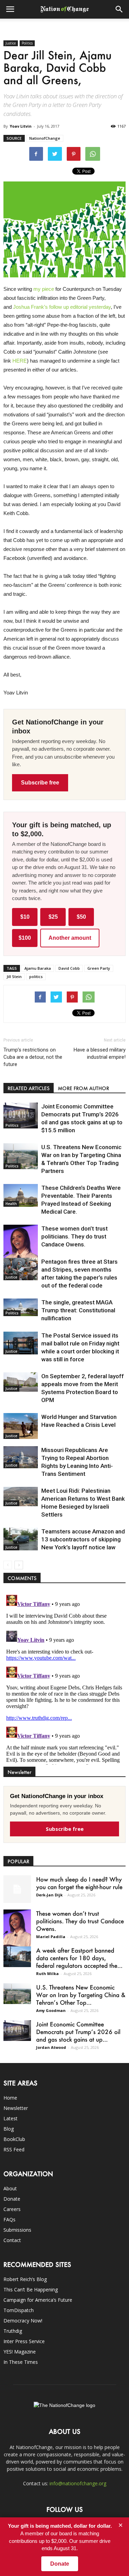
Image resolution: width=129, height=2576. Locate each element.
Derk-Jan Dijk (49, 1895)
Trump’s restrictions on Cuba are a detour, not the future (33, 1057)
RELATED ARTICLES (29, 1088)
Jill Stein (14, 976)
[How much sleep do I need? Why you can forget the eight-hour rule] (17, 1889)
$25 (53, 917)
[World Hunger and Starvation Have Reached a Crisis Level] (21, 1426)
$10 (25, 917)
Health (11, 1204)
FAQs (9, 2219)
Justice (11, 43)
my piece (44, 289)
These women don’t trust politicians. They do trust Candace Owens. (74, 1236)
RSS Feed (14, 2149)
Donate (12, 2199)
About (10, 2188)
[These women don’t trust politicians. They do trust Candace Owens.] (21, 1250)
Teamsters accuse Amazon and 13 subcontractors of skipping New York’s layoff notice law (83, 1539)
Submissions (17, 2230)
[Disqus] (64, 1678)
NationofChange (45, 138)
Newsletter (16, 2108)
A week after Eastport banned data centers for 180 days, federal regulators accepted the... (79, 1958)
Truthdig (13, 2331)
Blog (9, 2129)
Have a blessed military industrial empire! (100, 1053)
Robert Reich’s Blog (25, 2279)
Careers (12, 2209)
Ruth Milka (47, 1973)
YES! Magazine (20, 2352)
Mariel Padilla (51, 1937)
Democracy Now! (23, 2321)
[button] (119, 9)
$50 (81, 917)
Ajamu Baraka (38, 968)
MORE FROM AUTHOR (83, 1088)
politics (36, 976)
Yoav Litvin (21, 126)
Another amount (70, 938)
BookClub (14, 2139)
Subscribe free (40, 783)
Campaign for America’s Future (38, 2300)
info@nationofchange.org (78, 2483)
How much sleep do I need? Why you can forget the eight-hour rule (79, 1883)
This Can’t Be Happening (31, 2289)
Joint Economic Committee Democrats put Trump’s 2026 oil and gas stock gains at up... (78, 2032)
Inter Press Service (24, 2341)
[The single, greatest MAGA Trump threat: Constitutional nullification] (21, 1307)
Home (10, 2098)
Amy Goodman (51, 2010)
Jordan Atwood (51, 2047)
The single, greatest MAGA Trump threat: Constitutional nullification (78, 1310)
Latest (10, 2118)
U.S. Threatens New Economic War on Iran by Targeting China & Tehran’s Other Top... (81, 1995)
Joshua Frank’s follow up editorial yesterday (62, 307)
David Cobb (69, 968)
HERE (20, 361)
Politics (27, 43)
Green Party (99, 968)
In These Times (21, 2362)
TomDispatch (19, 2310)
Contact (12, 2240)
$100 (25, 938)
